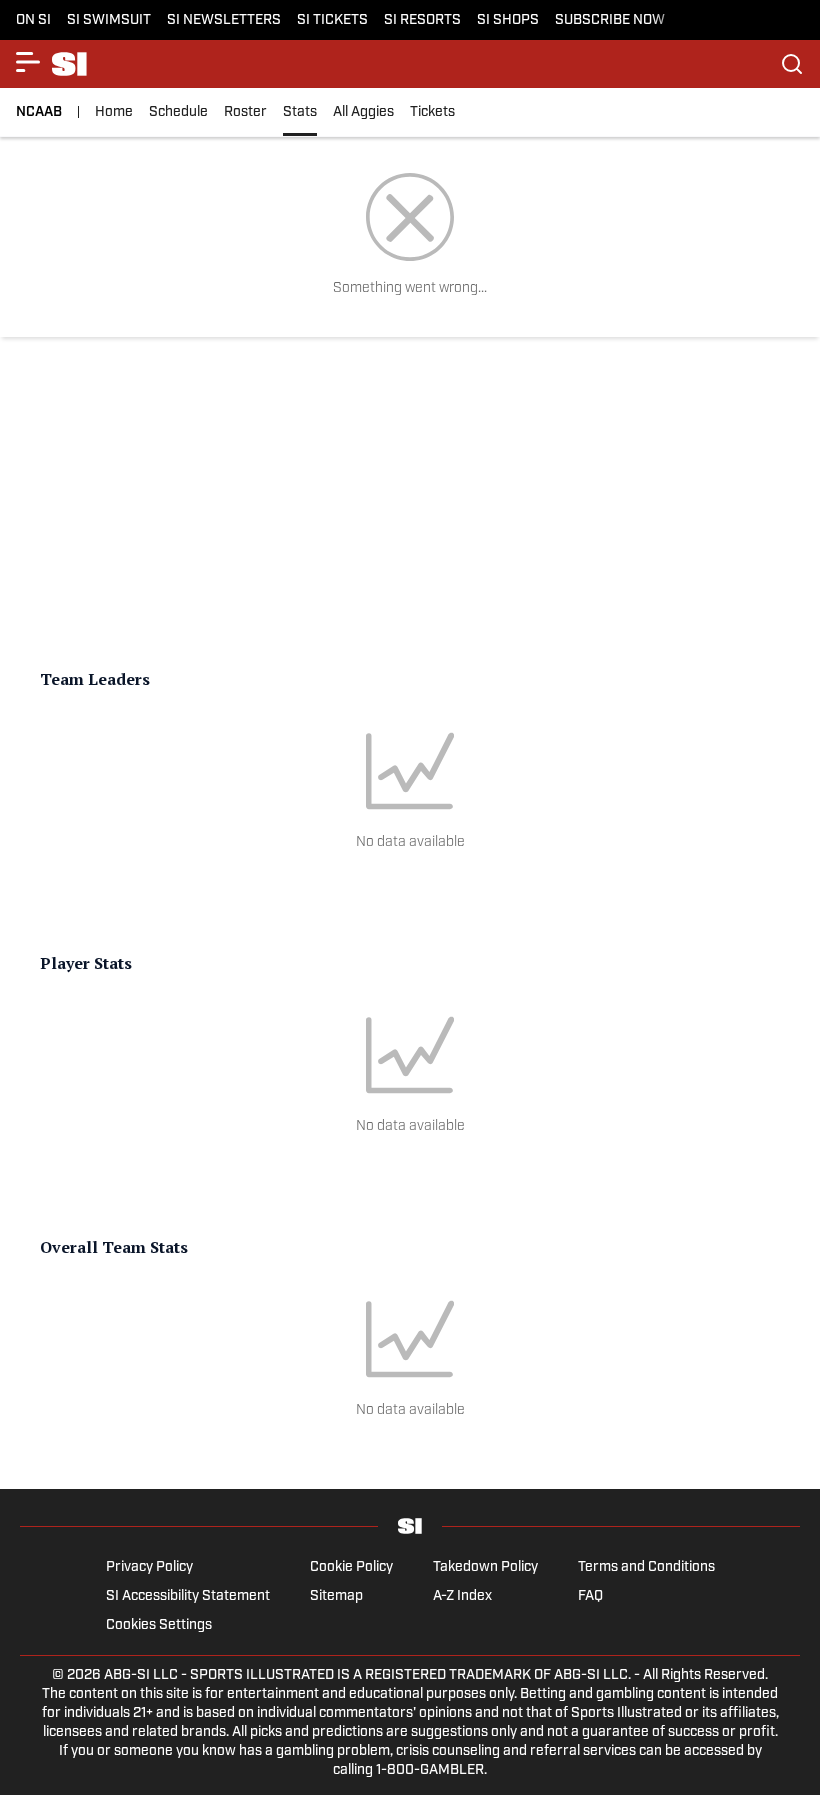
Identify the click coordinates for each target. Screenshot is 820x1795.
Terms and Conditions (646, 1567)
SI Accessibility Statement (188, 1596)
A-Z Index (462, 1596)
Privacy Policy (149, 1567)
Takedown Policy (485, 1567)
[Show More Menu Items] (28, 62)
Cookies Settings (159, 1625)
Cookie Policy (351, 1567)
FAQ (590, 1596)
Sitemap (336, 1596)
